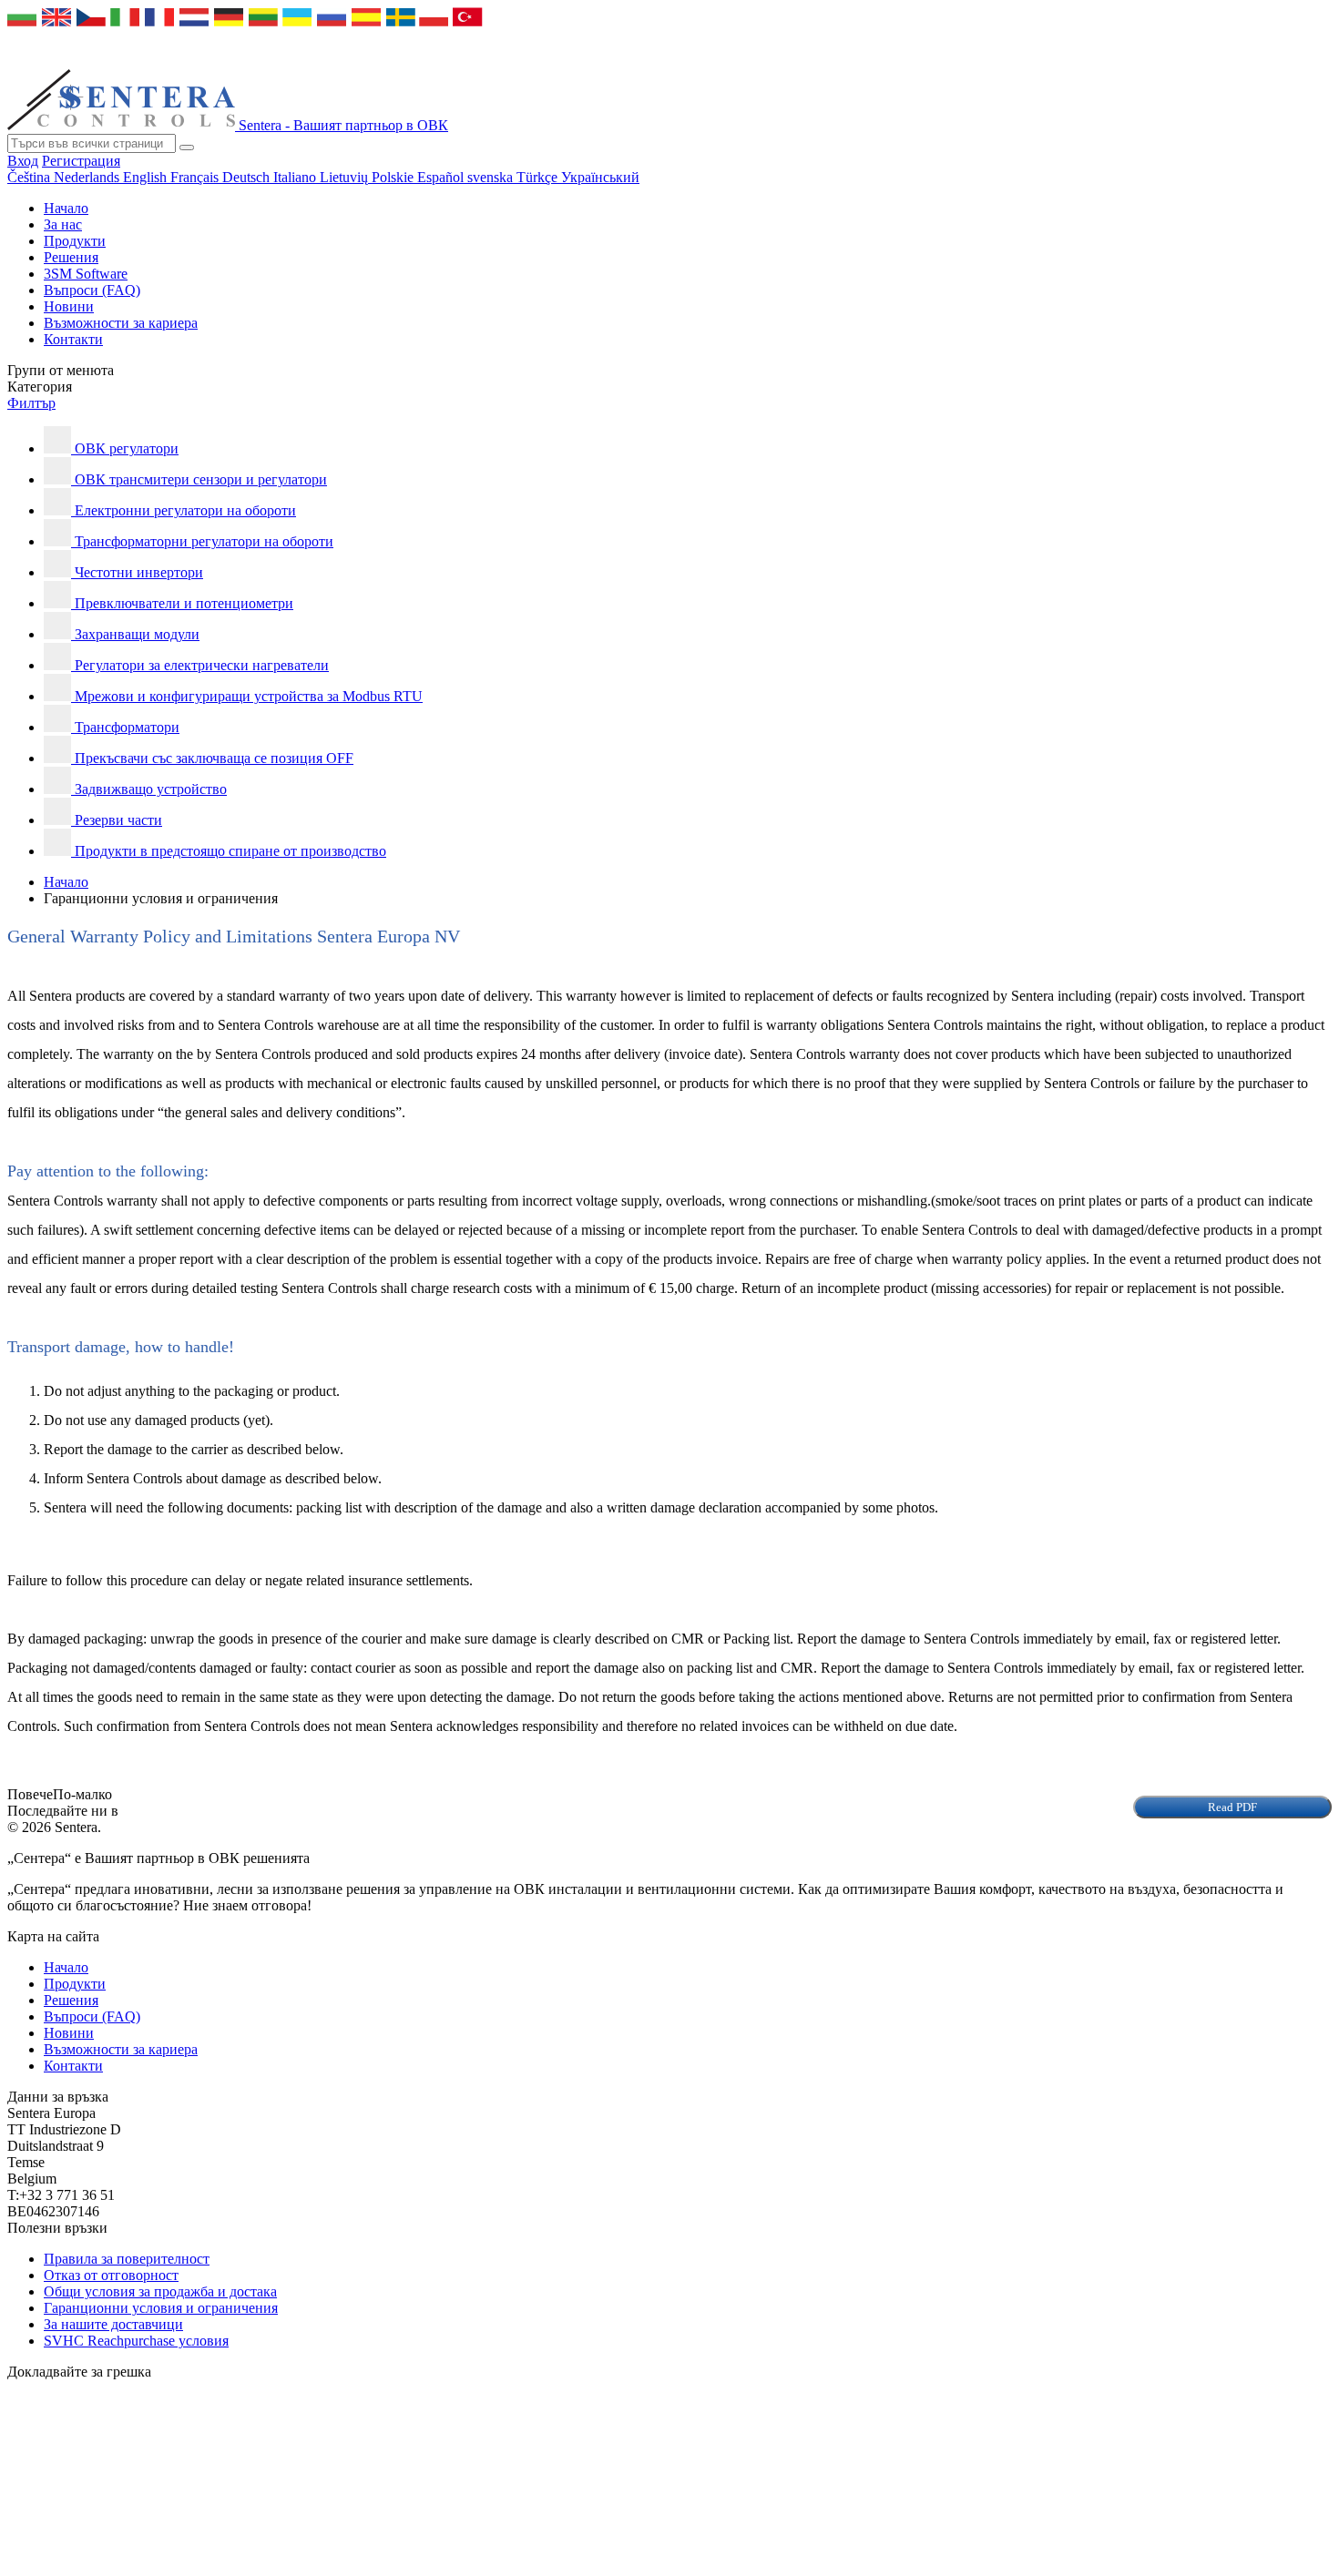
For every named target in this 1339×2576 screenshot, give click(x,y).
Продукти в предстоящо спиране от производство (230, 851)
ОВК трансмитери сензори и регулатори (201, 479)
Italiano (296, 177)
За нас (63, 224)
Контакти (73, 339)
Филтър (31, 403)
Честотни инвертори (139, 572)
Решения (71, 257)
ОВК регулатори (127, 448)
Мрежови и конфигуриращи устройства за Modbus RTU (249, 696)
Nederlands (88, 177)
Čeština (31, 177)
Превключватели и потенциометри (184, 603)
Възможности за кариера (121, 323)
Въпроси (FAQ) (92, 290)
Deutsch (248, 177)
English (147, 177)
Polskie (394, 177)
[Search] (187, 148)
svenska (492, 177)
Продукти (75, 241)
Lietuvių (346, 177)
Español (442, 177)
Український (600, 177)
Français (196, 177)
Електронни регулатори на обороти (185, 510)
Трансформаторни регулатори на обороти (204, 541)
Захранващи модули (137, 634)
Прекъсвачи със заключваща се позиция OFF (214, 758)
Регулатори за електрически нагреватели (202, 665)
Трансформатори (127, 727)
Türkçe (539, 177)
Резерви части (118, 820)
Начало (66, 208)
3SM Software (86, 274)
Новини (69, 306)
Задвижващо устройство (151, 789)
